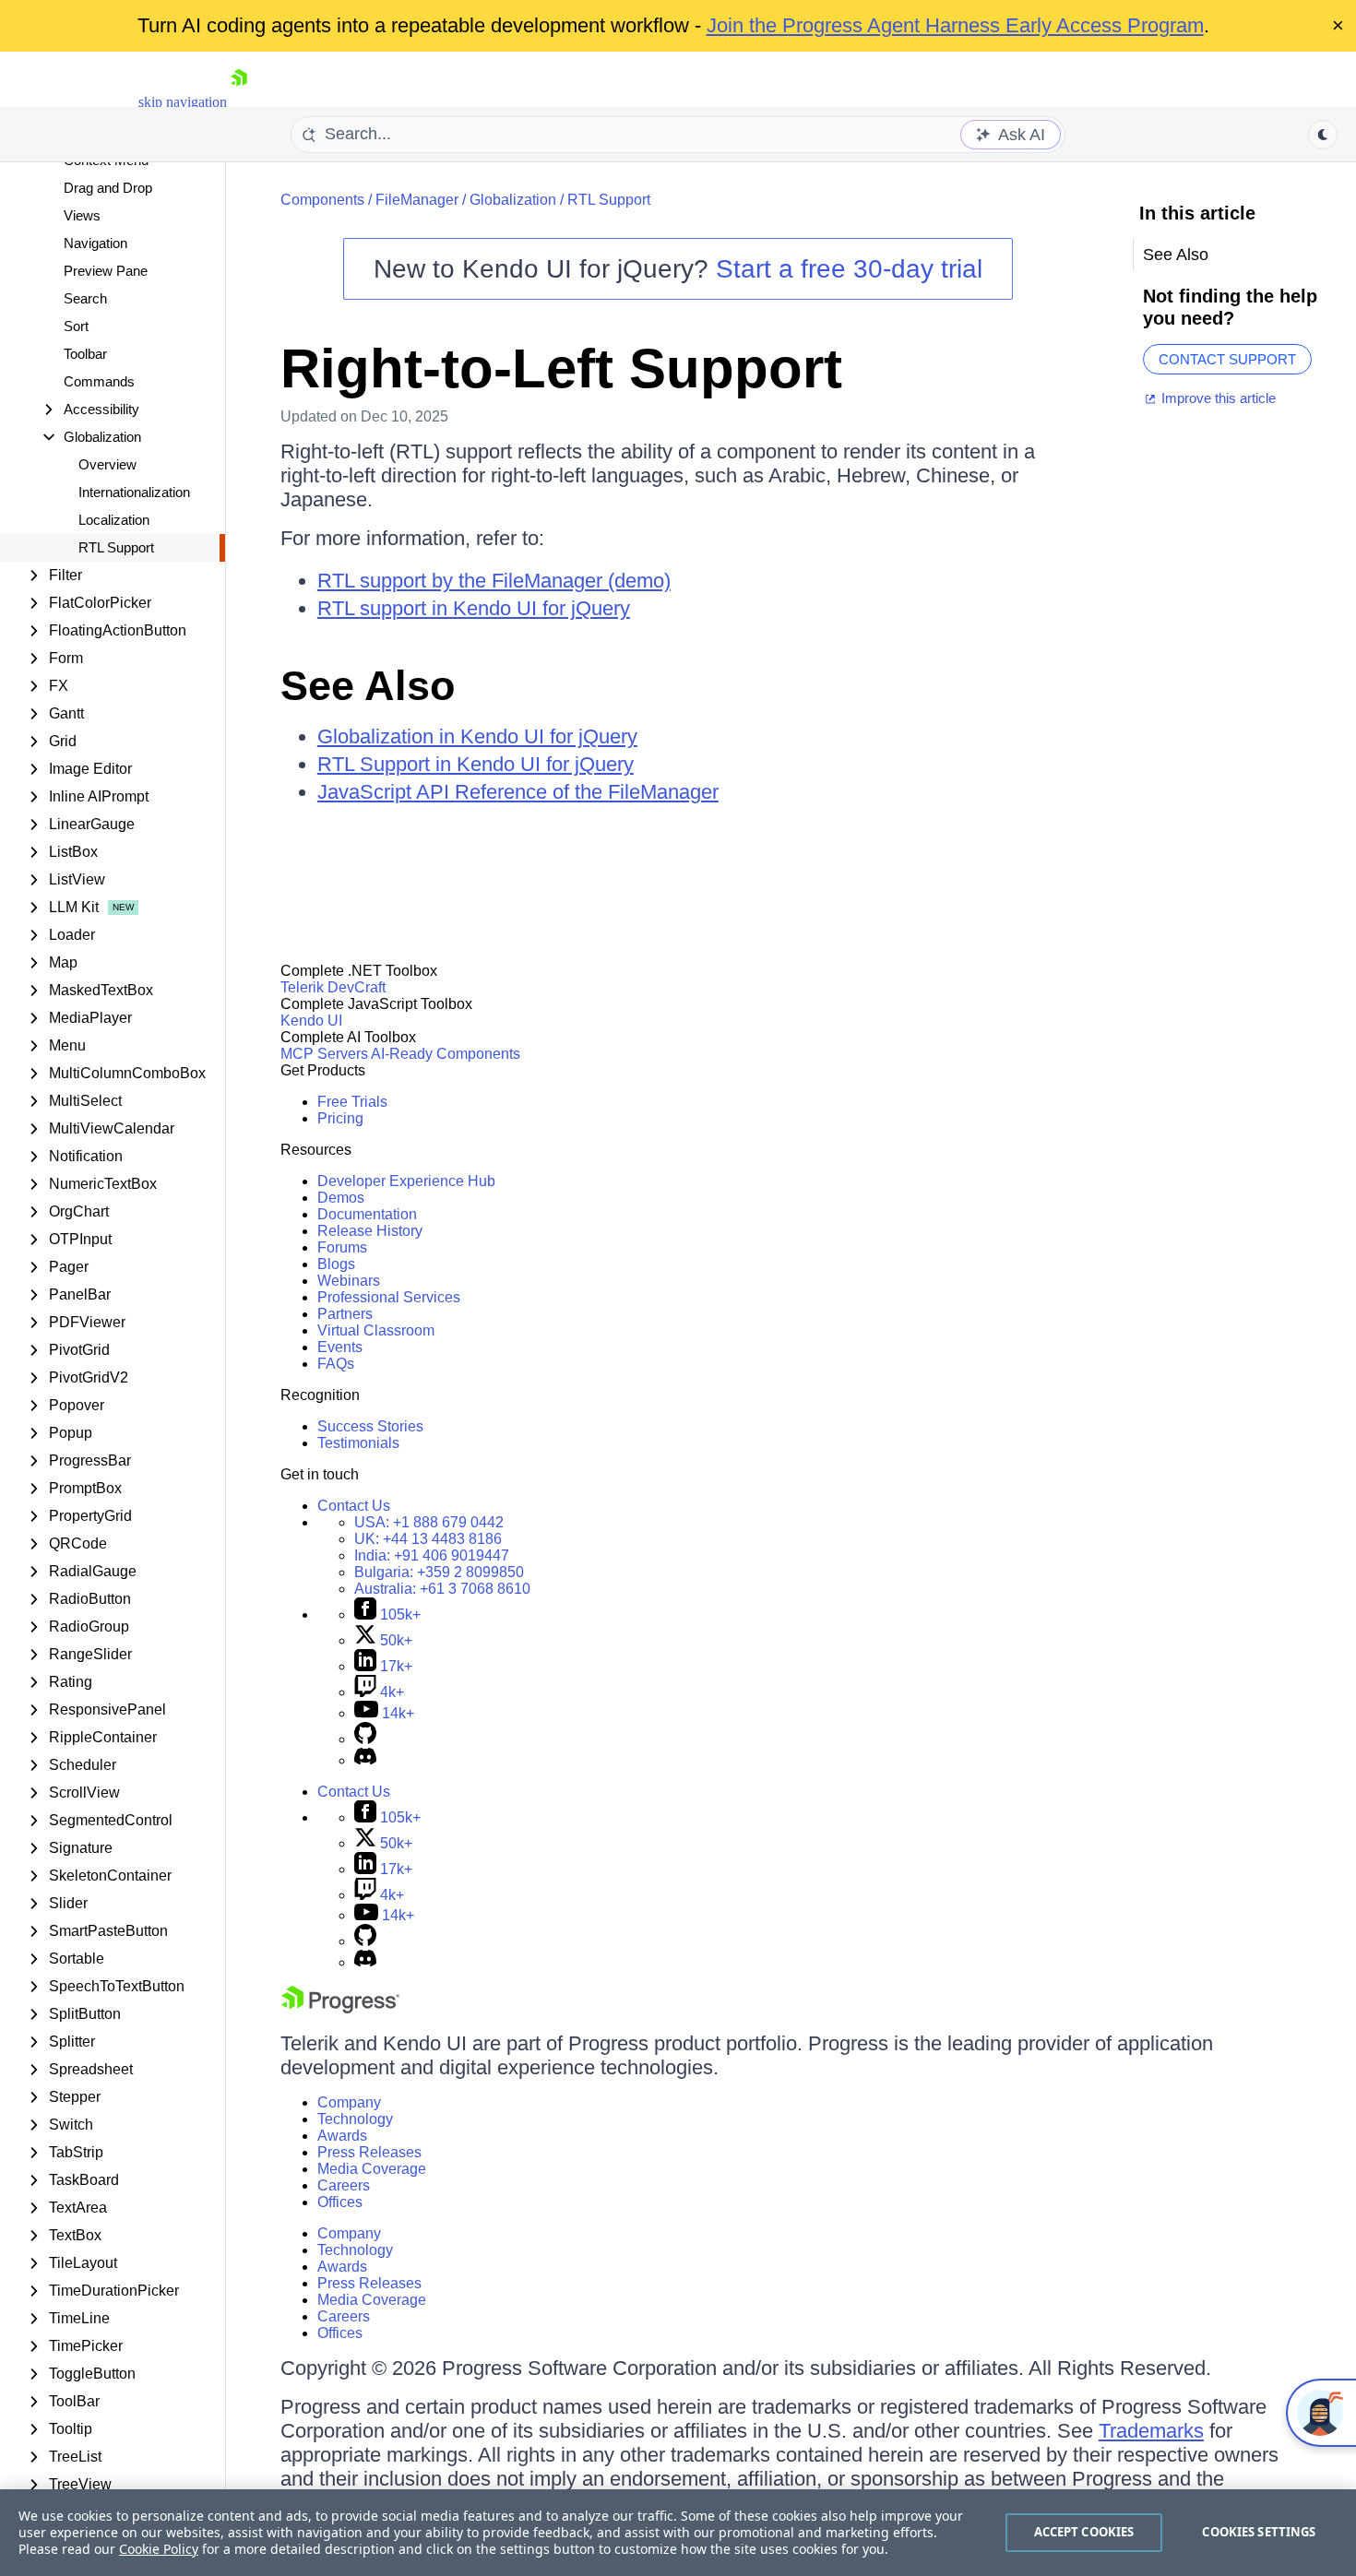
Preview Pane (106, 271)
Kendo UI (311, 1021)
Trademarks (1151, 2431)
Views (82, 215)
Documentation (367, 1214)
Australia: (442, 1589)
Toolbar (85, 354)
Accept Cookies (1084, 2532)
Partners (345, 1314)
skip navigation (183, 102)
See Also (368, 686)
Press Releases (369, 2152)
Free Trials (352, 1102)
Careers (344, 2185)
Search (85, 298)
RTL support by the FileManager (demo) (494, 581)
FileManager (417, 200)
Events (340, 1347)
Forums (342, 1247)
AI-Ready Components (446, 1054)
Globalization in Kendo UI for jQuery (477, 736)
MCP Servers (324, 1054)
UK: (428, 1539)
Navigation (95, 243)
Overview (107, 464)
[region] (678, 2533)
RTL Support (116, 547)
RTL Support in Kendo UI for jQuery (476, 764)
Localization (114, 520)
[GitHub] (365, 1739)
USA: (429, 1522)
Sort (76, 326)
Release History (370, 1231)
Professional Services (389, 1297)
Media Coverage (372, 2169)
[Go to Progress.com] (340, 2008)
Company (349, 2102)
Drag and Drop (108, 188)
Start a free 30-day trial (849, 269)
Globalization (513, 200)
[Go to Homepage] (239, 102)
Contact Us (354, 1506)
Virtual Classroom (376, 1330)
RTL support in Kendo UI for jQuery (474, 608)
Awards (342, 2136)
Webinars (349, 1281)
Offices (340, 2202)
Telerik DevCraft (333, 987)
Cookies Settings (1259, 2532)
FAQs (336, 1364)
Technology (355, 2119)
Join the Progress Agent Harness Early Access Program (955, 25)
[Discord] (365, 1760)
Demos (341, 1198)
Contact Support (1227, 359)
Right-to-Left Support (561, 368)
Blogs (336, 1264)
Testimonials (358, 1443)
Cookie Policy (159, 2549)
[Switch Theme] (1323, 135)
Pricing (340, 1118)
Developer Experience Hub (406, 1181)
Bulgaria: (439, 1572)
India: (432, 1555)
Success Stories (370, 1426)
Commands (99, 381)
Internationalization (134, 492)
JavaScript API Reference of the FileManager (518, 792)
